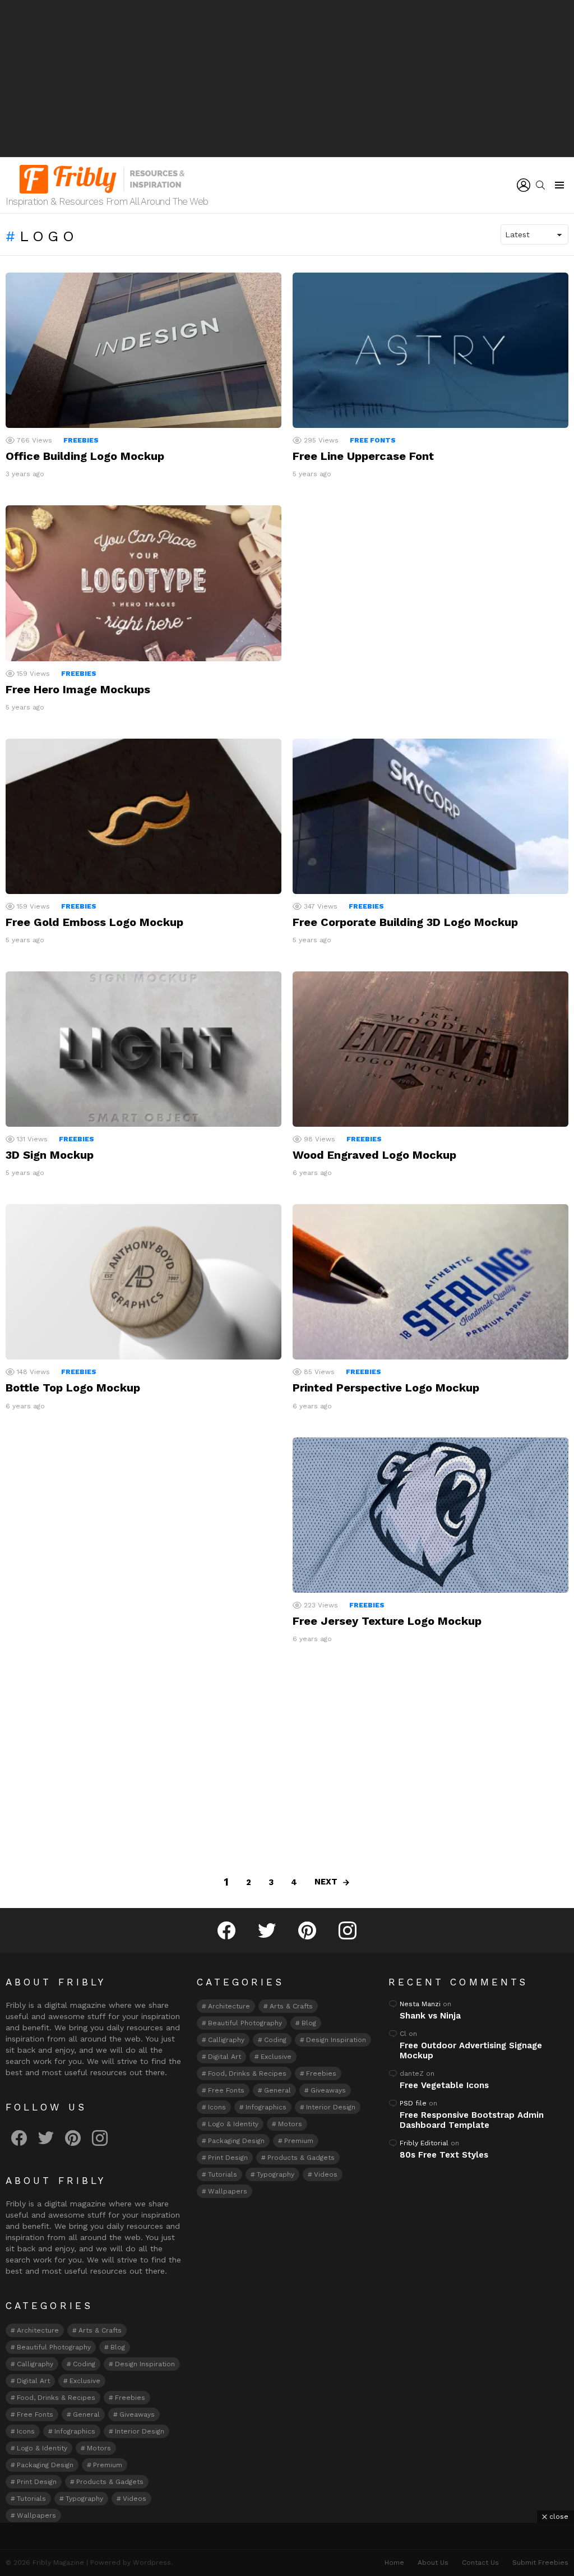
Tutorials (31, 2499)
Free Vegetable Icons (444, 2085)
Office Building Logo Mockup (85, 456)
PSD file (413, 2103)
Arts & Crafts (100, 2330)
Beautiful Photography (54, 2347)
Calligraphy (35, 2364)
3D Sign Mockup (50, 1155)
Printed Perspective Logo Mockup (386, 1388)
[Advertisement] (287, 79)
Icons (26, 2431)
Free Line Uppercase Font (363, 456)
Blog (118, 2347)
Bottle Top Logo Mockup (73, 1388)
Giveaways (137, 2414)
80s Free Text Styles (444, 2155)
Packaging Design (45, 2465)
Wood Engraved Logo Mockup (374, 1155)
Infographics (75, 2431)
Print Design (37, 2482)
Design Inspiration (145, 2364)
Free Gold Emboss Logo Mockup (94, 922)
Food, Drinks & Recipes (56, 2398)
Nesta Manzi (420, 2004)
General (86, 2414)
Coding (84, 2364)
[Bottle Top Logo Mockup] (143, 1282)
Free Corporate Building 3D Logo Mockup (405, 922)
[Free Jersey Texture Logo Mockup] (430, 1515)
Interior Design (140, 2431)
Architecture (38, 2330)
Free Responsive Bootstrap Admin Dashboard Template (472, 2120)
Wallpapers (36, 2515)
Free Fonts (373, 440)
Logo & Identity (42, 2448)
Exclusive (85, 2381)
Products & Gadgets (110, 2482)
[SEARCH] (540, 185)
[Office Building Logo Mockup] (143, 350)
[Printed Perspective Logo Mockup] (430, 1282)
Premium (108, 2465)
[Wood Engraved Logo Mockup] (430, 1049)
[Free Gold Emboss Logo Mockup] (143, 816)
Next (326, 1882)
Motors (99, 2448)
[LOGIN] (524, 185)
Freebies (81, 440)
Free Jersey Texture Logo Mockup (387, 1621)
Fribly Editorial (424, 2143)
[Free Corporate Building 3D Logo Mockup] (430, 816)
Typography (84, 2499)
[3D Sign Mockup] (143, 1049)
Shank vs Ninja (430, 2016)
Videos (135, 2499)
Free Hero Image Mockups (78, 689)
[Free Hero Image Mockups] (143, 583)
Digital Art (33, 2381)
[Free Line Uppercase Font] (430, 350)
